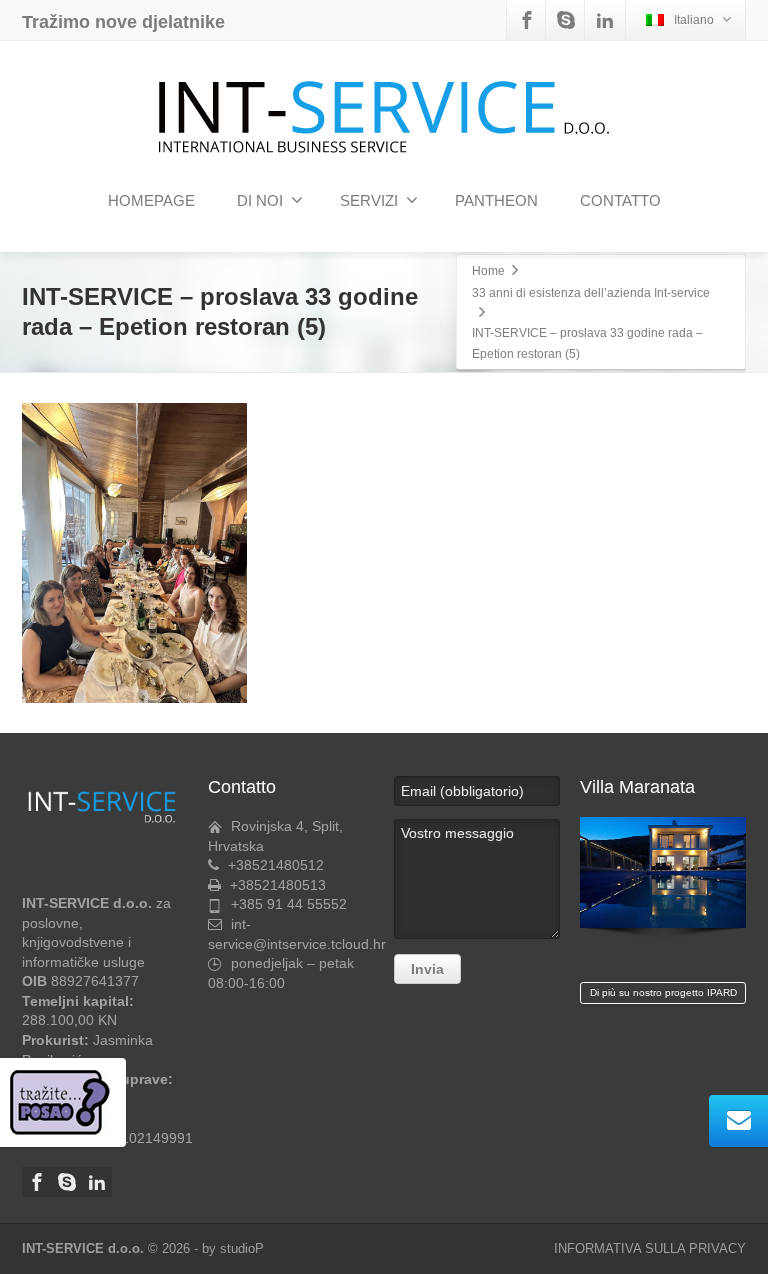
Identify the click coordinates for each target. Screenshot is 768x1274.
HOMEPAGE (151, 200)
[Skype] (566, 20)
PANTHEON (496, 200)
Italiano (694, 20)
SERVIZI (369, 200)
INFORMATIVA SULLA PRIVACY (650, 1248)
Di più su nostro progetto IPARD (663, 992)
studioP (242, 1248)
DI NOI (260, 200)
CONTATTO (620, 200)
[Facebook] (527, 20)
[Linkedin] (605, 20)
